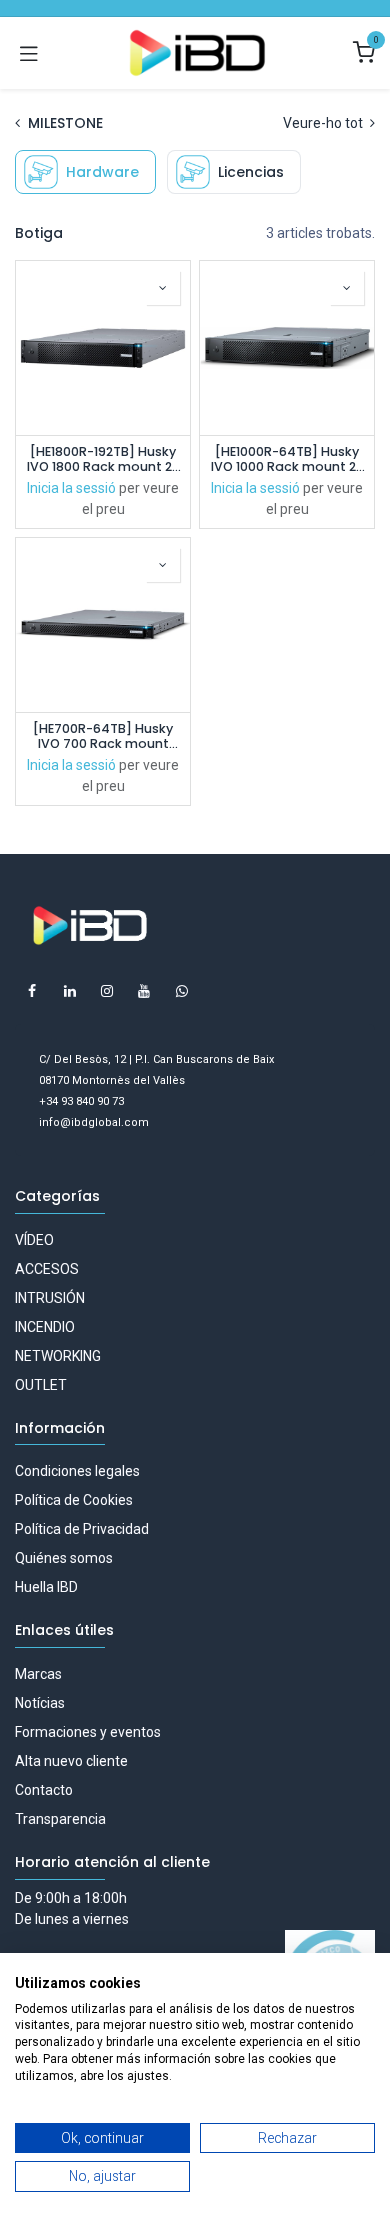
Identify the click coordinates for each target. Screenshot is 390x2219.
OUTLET (41, 1385)
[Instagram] (107, 991)
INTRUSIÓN (50, 1298)
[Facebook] (32, 991)
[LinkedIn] (70, 991)
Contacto (44, 1790)
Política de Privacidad (82, 1529)
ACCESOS (47, 1269)
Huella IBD (46, 1587)
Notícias (40, 1703)
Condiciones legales (77, 1471)
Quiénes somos (64, 1558)
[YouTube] (144, 991)
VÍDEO (34, 1240)
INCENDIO (45, 1327)
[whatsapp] (182, 991)
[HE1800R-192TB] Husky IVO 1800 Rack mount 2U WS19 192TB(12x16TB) (103, 459)
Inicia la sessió (71, 488)
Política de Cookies (74, 1500)
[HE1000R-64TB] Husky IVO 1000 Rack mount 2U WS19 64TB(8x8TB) (287, 459)
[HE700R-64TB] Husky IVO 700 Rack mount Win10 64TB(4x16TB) (103, 736)
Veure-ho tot (324, 123)
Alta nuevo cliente (71, 1761)
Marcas (38, 1674)
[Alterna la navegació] (29, 53)
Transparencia (60, 1819)
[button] (163, 288)
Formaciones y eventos (88, 1732)
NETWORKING (58, 1356)
